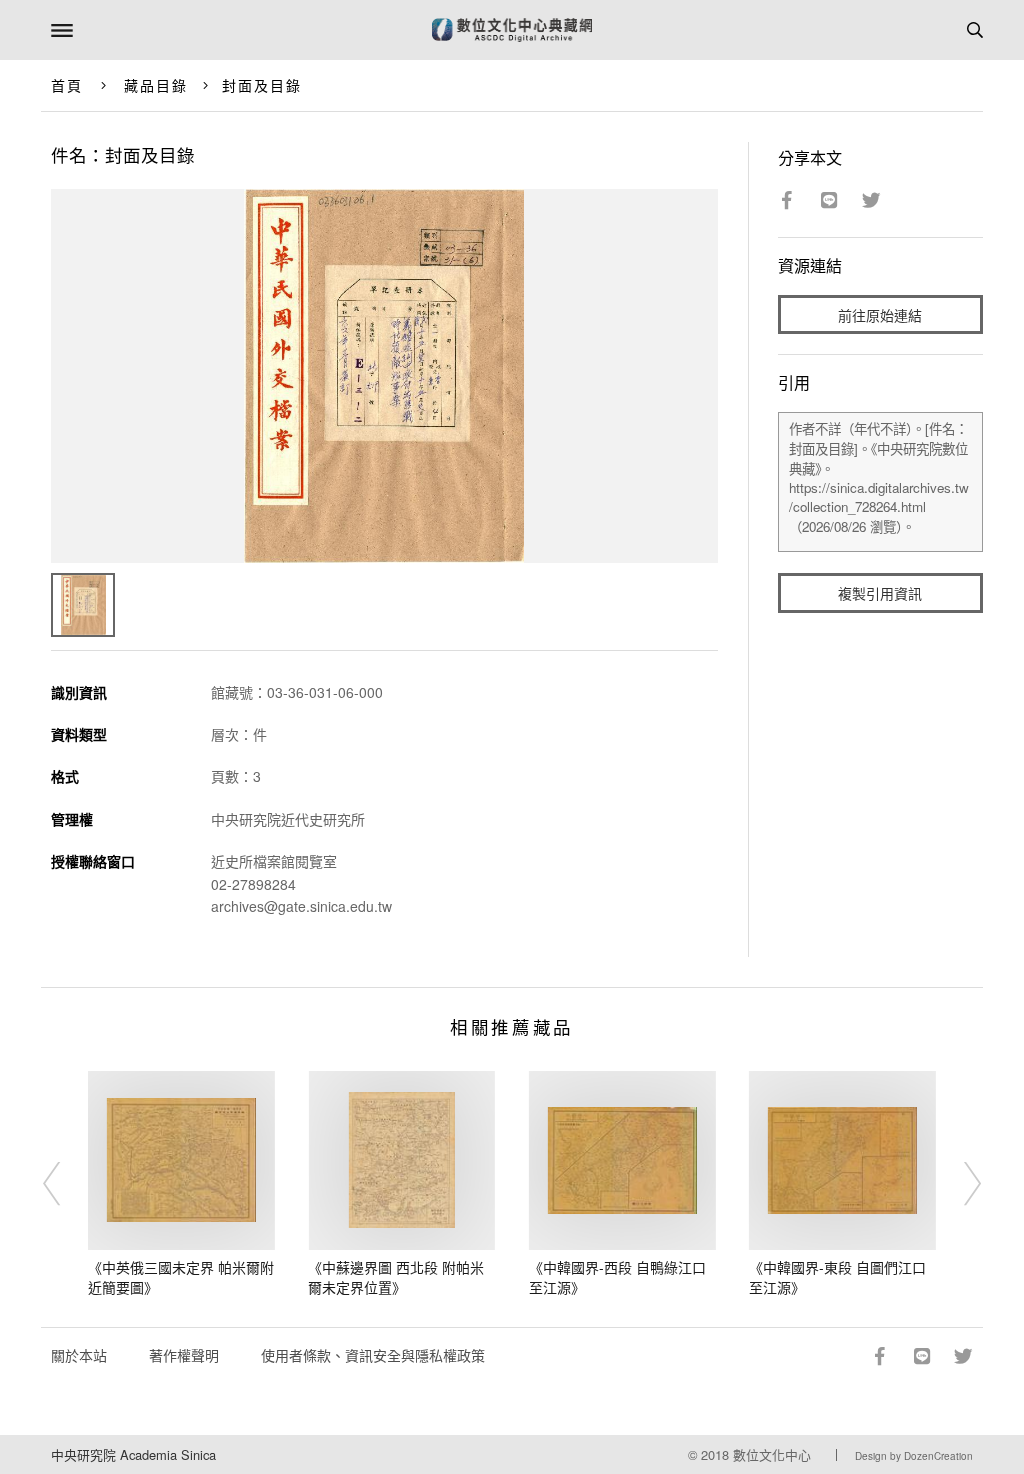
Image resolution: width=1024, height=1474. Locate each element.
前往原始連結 (880, 315)
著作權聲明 (184, 1355)
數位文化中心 (772, 1454)
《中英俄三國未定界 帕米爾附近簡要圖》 (181, 1277)
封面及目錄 (262, 85)
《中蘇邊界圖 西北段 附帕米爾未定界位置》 (396, 1277)
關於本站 (79, 1355)
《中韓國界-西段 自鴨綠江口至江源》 (617, 1277)
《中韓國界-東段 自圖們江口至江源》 (837, 1277)
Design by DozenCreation (914, 1456)
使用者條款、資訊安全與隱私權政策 (373, 1355)
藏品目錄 (156, 85)
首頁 (67, 85)
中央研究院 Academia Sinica (133, 1454)
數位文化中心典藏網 (512, 30)
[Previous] (65, 1184)
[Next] (959, 1184)
